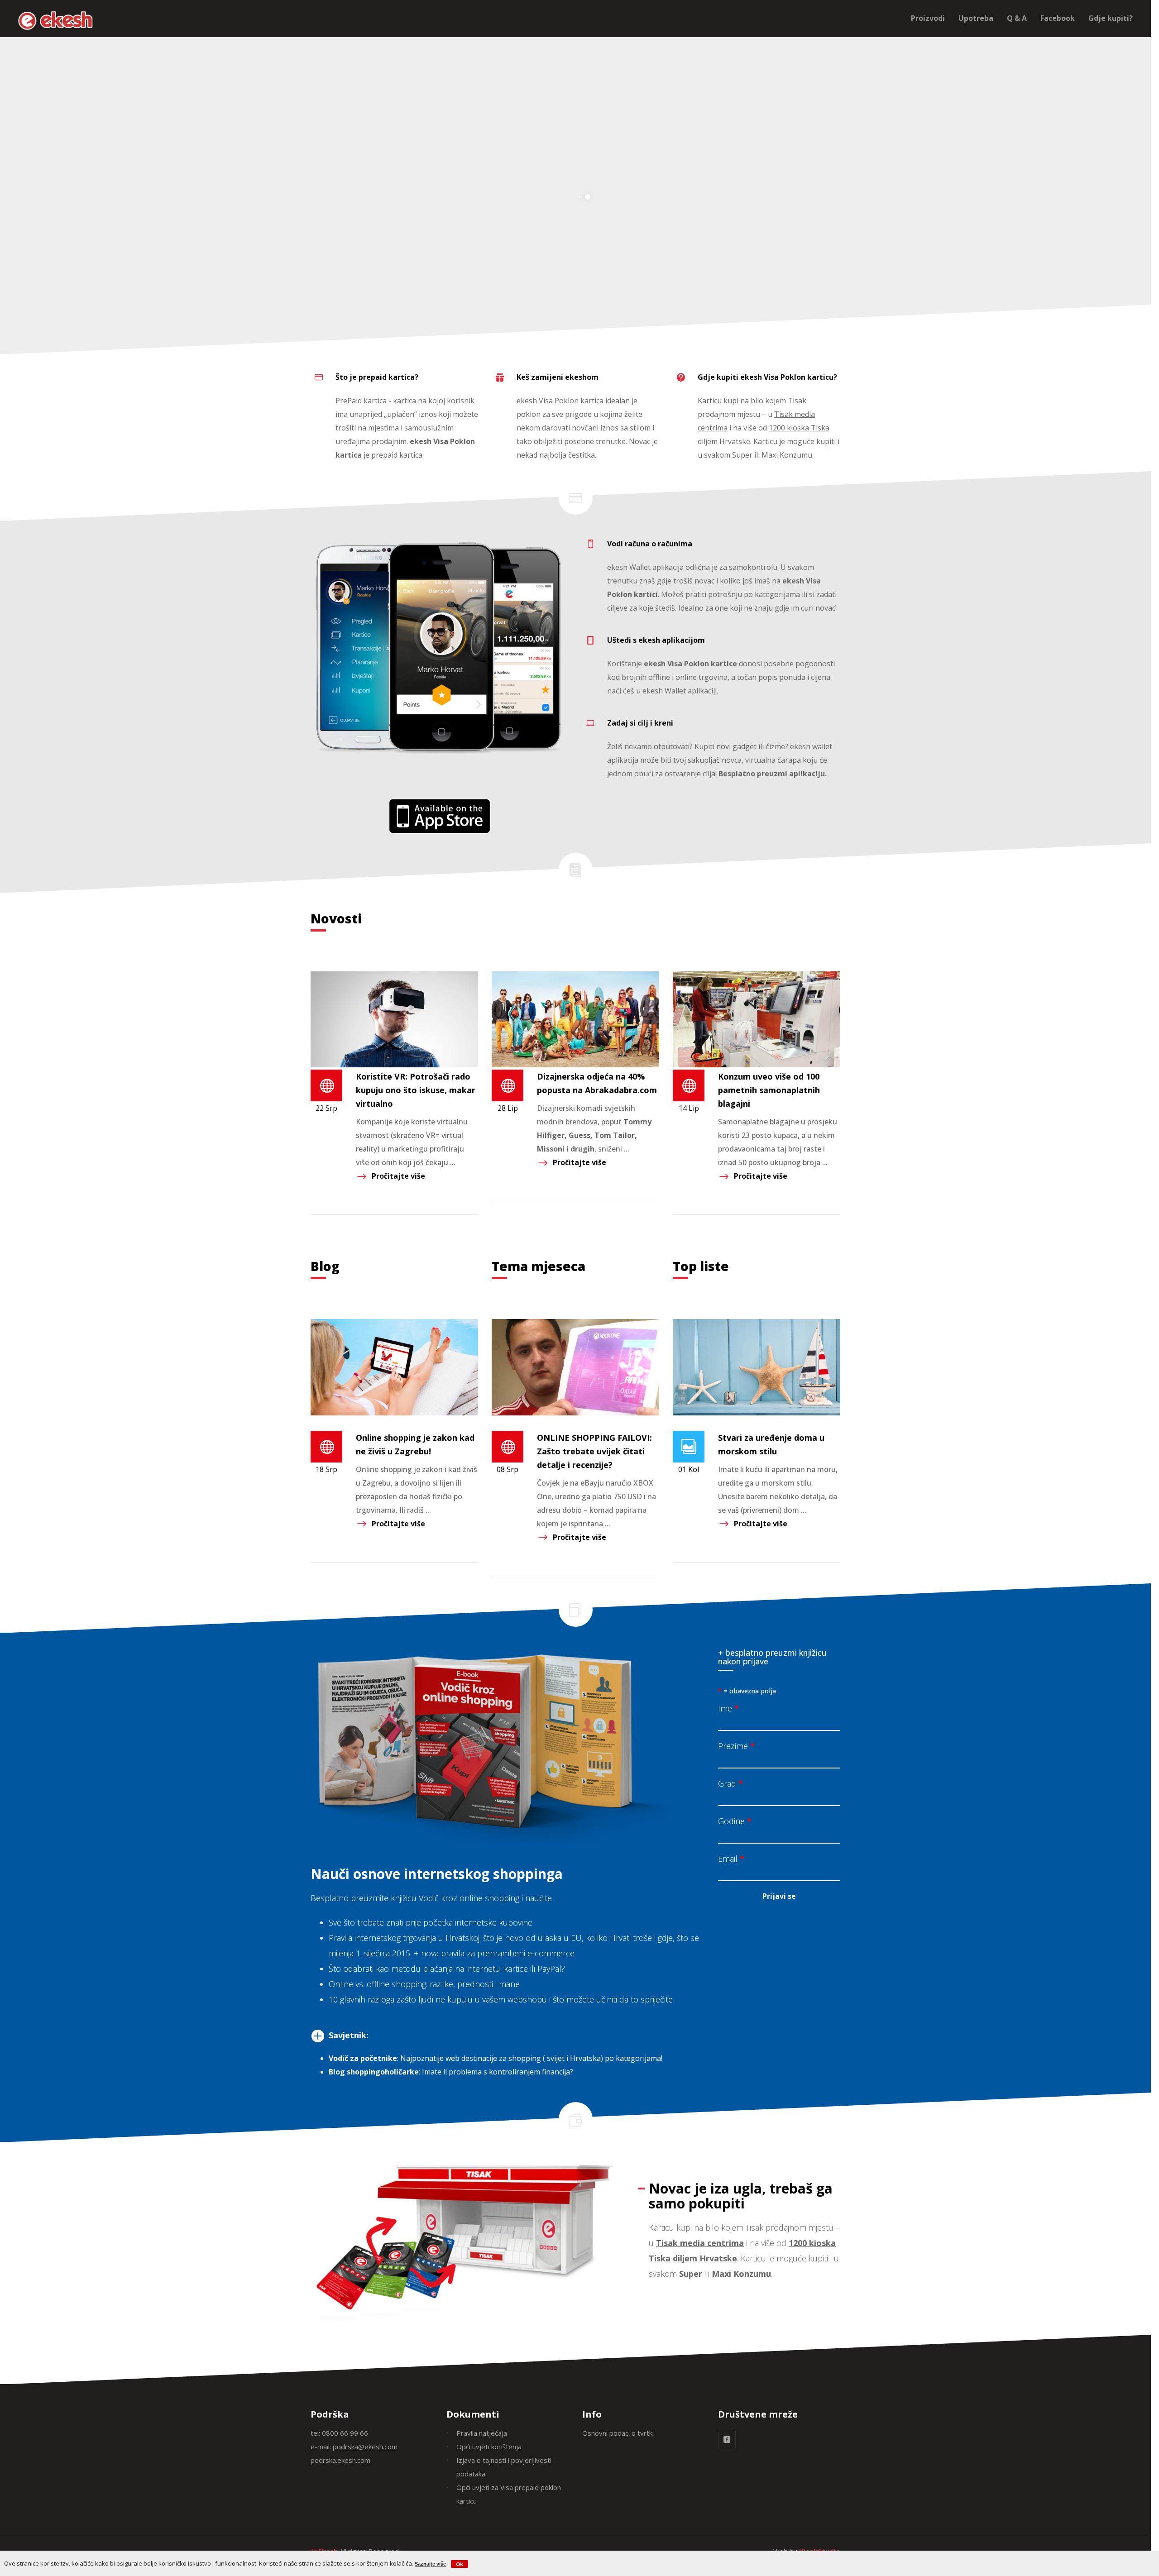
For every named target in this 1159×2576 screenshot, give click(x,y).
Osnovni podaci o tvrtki (618, 2433)
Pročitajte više (398, 1176)
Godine (735, 1821)
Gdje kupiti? (1111, 18)
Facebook (1058, 18)
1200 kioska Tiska (799, 428)
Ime (728, 1708)
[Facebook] (727, 2440)
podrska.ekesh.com (340, 2460)
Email (731, 1859)
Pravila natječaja (482, 2433)
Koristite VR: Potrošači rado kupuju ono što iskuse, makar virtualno (416, 1090)
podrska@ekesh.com (365, 2447)
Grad (730, 1783)
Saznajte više (430, 2564)
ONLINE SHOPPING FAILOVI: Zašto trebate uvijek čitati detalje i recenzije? (594, 1451)
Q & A (1017, 18)
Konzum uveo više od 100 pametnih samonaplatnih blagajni (769, 1090)
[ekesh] (440, 816)
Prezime (736, 1746)
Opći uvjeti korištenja (489, 2447)
